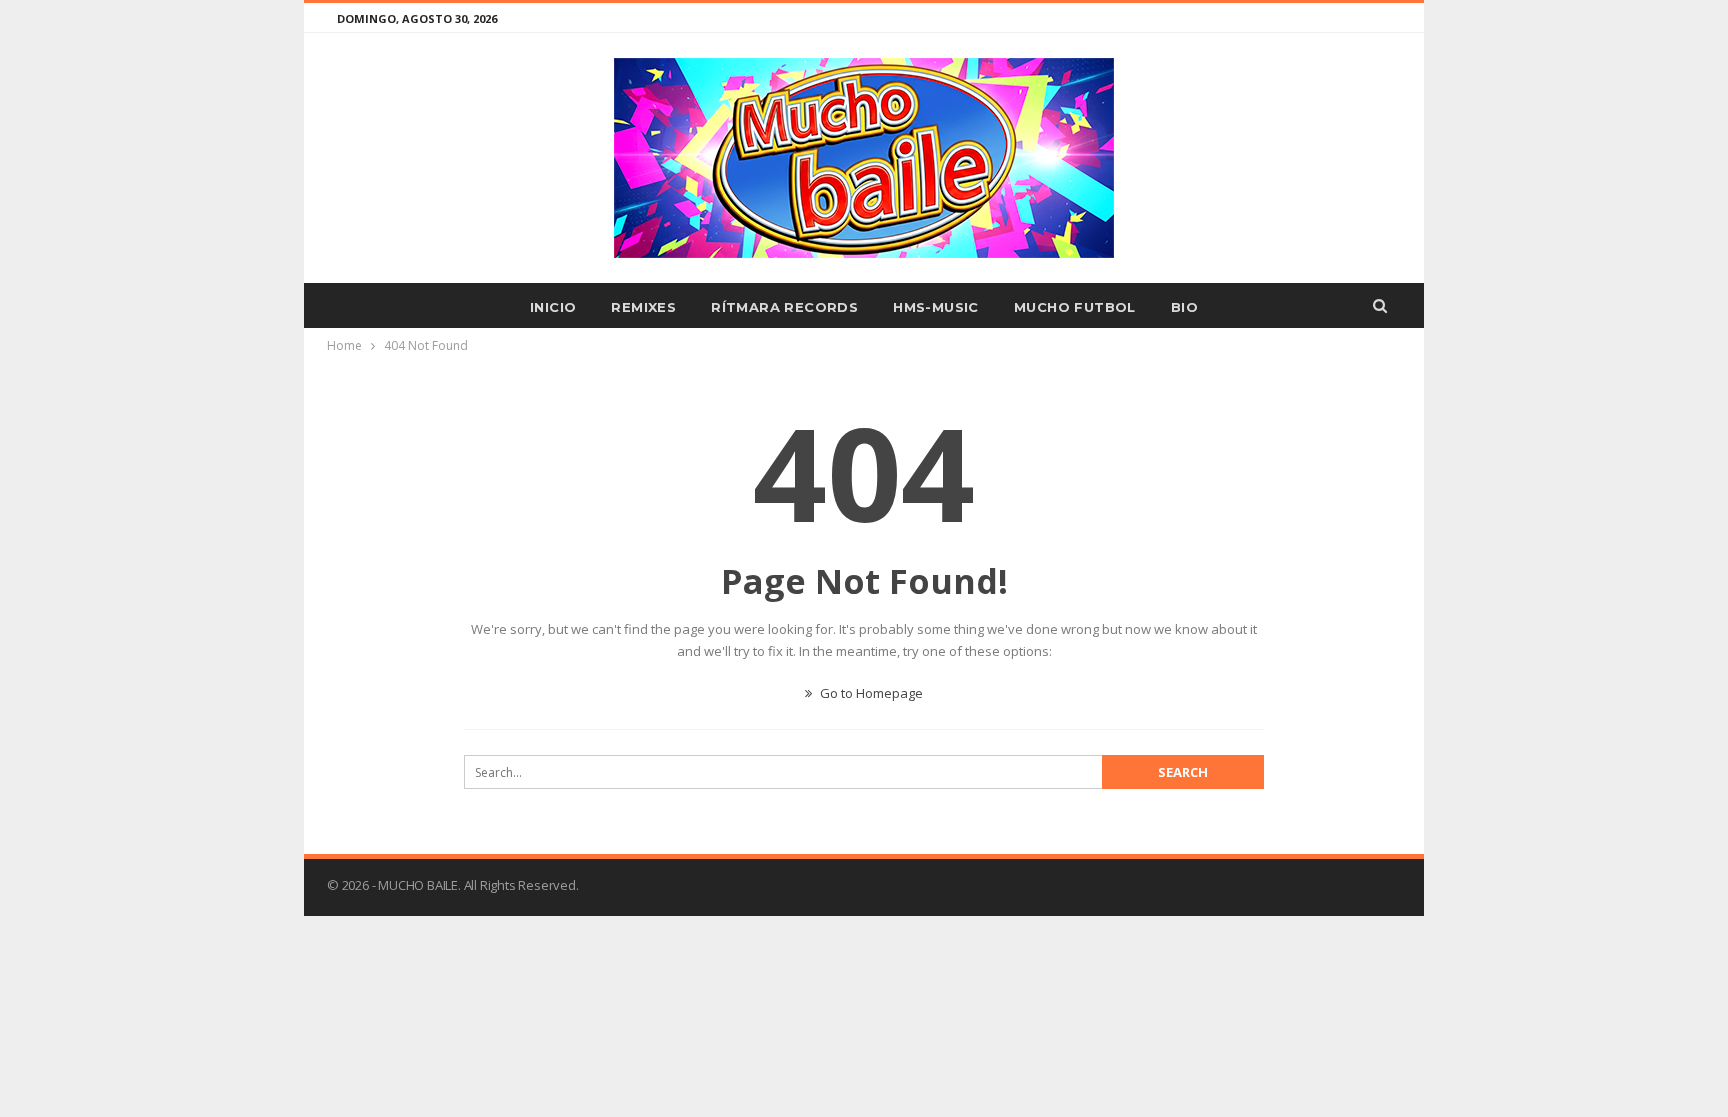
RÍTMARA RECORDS (784, 307)
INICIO (553, 307)
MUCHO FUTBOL (1075, 307)
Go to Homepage (870, 693)
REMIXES (643, 307)
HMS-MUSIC (936, 307)
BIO (1184, 307)
